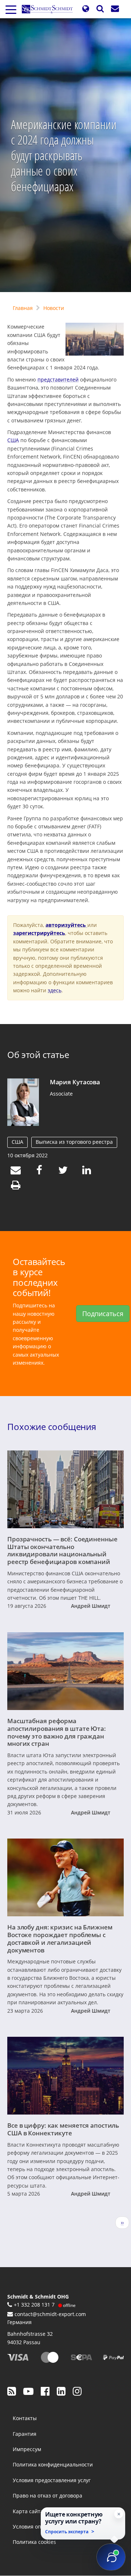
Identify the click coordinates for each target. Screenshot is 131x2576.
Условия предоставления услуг (52, 2480)
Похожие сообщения (52, 1427)
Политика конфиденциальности (53, 2464)
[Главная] (50, 9)
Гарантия (25, 2434)
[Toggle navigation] (11, 9)
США (13, 440)
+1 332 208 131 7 (34, 2305)
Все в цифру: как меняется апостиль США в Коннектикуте (63, 2129)
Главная (23, 308)
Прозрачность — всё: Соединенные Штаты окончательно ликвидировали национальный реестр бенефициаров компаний (62, 1550)
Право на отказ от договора (47, 2495)
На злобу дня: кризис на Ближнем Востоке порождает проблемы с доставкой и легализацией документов (60, 1938)
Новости (54, 308)
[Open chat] (111, 2557)
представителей (58, 379)
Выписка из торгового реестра (74, 1142)
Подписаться (103, 1314)
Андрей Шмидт (91, 1606)
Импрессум (27, 2449)
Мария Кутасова (75, 1082)
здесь (55, 990)
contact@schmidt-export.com (50, 2314)
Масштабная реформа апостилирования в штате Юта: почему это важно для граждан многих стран (57, 1732)
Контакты (25, 2418)
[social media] (12, 2391)
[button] (86, 9)
